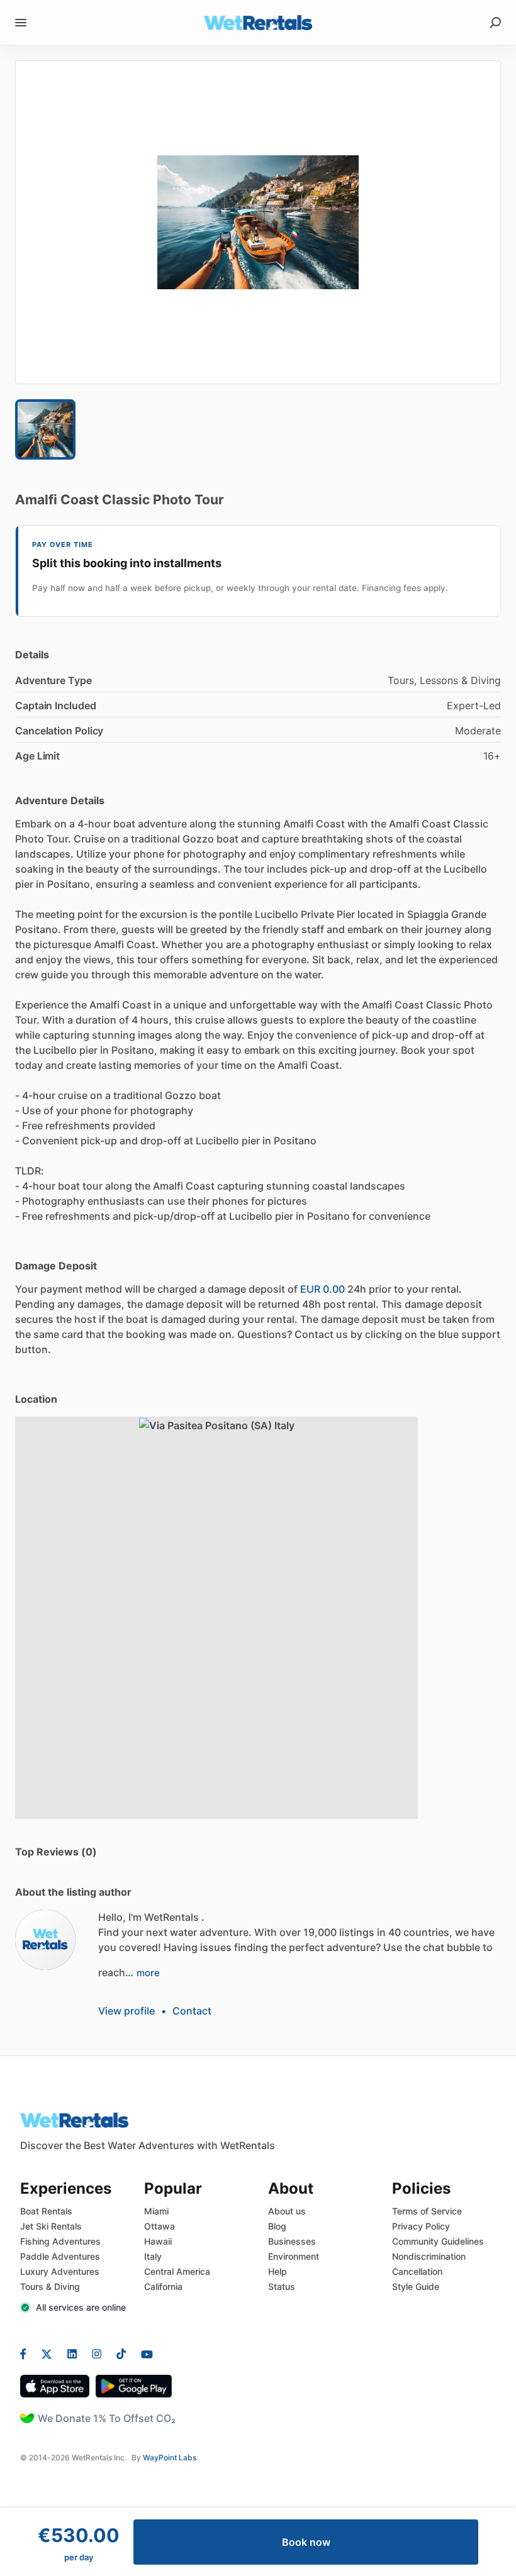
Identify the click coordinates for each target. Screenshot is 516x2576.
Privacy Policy (421, 2226)
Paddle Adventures (60, 2256)
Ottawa (160, 2226)
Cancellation (417, 2271)
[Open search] (495, 23)
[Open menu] (21, 23)
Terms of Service (427, 2211)
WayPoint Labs (170, 2457)
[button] (258, 222)
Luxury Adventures (60, 2271)
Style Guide (416, 2286)
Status (282, 2286)
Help (278, 2271)
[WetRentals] (45, 1940)
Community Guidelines (438, 2241)
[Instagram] (97, 2353)
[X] (47, 2353)
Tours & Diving (50, 2286)
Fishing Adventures (60, 2241)
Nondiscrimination (429, 2256)
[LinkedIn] (72, 2353)
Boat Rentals (46, 2211)
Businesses (292, 2241)
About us (287, 2211)
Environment (294, 2256)
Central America (177, 2271)
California (163, 2286)
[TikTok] (121, 2353)
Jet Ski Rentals (51, 2226)
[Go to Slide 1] (45, 429)
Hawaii (158, 2241)
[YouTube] (143, 2353)
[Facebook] (27, 2353)
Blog (277, 2226)
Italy (153, 2256)
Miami (156, 2211)
